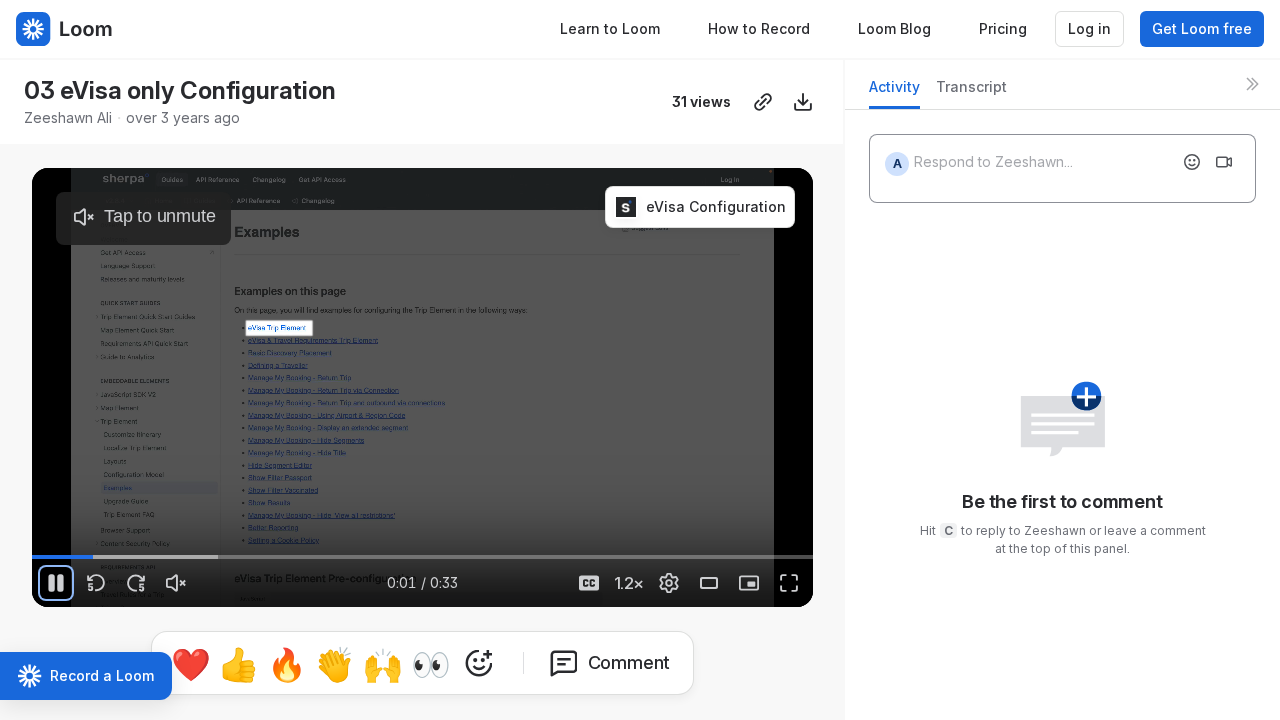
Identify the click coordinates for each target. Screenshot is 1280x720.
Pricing (1003, 28)
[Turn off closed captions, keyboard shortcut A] (589, 583)
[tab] (894, 92)
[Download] (803, 102)
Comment (629, 662)
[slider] (422, 557)
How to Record (759, 28)
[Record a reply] (1224, 162)
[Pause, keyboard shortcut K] (56, 583)
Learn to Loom (610, 28)
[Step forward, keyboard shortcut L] (136, 583)
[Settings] (669, 583)
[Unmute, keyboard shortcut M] (176, 583)
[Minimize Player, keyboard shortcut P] (749, 583)
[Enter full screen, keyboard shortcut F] (789, 583)
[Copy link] (763, 102)
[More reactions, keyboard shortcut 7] (479, 663)
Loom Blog (894, 28)
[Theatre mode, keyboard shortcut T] (709, 583)
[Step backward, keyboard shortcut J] (96, 583)
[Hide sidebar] (1252, 84)
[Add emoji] (1192, 162)
